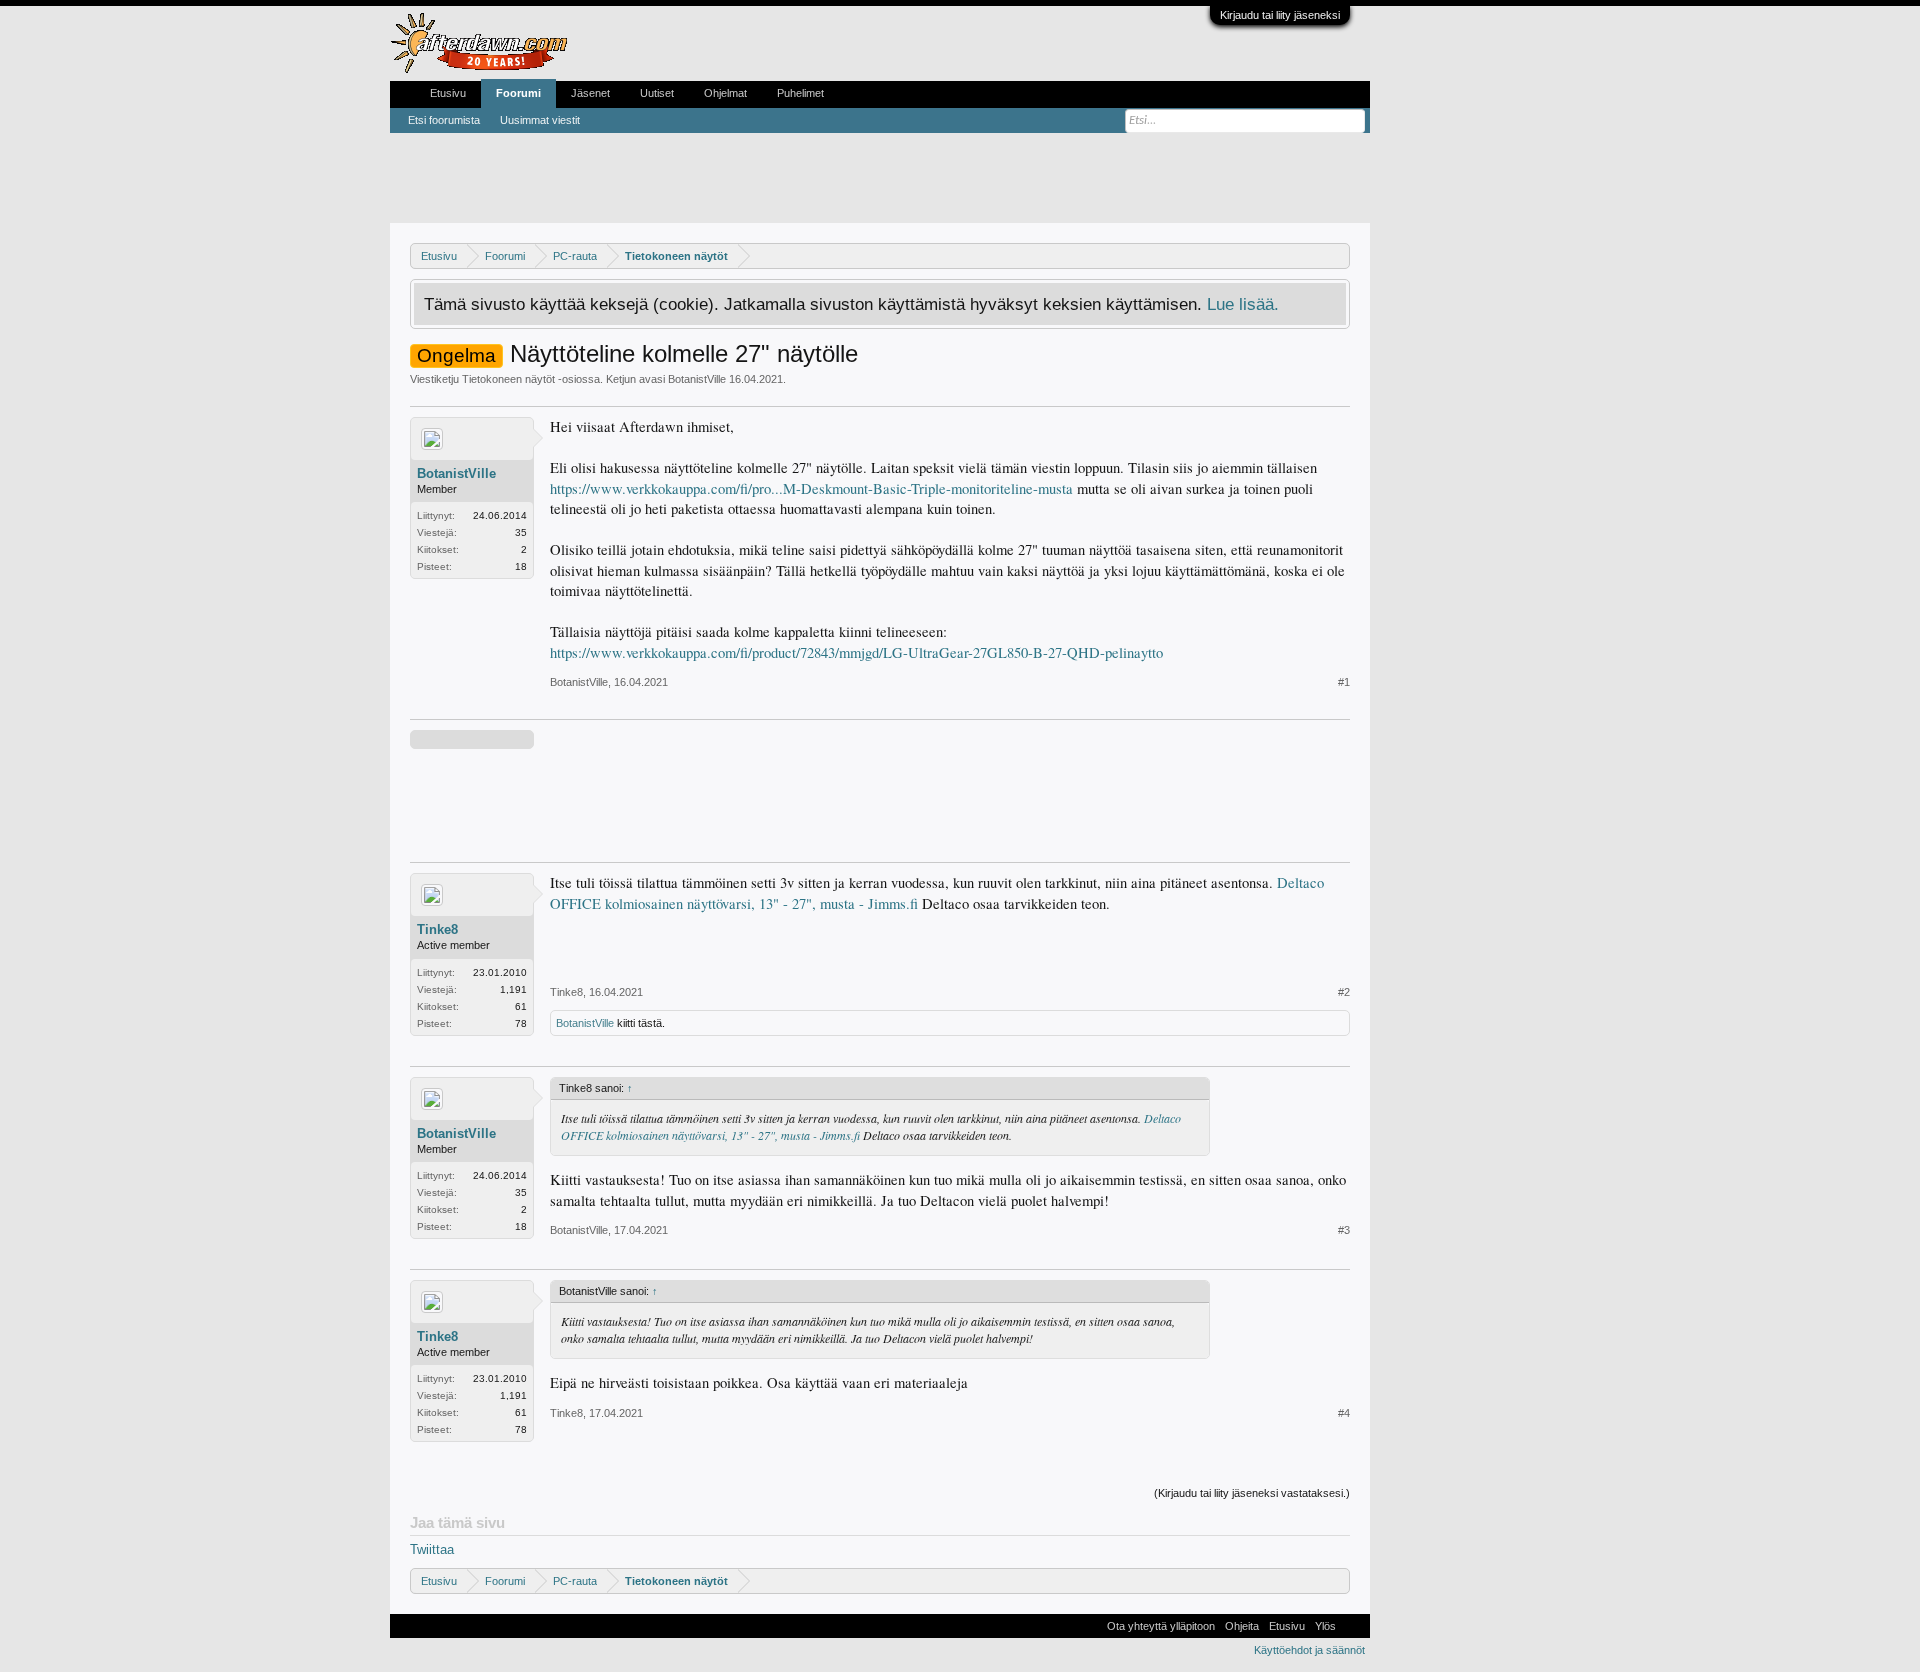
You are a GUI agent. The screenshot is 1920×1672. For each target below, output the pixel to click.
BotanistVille (697, 379)
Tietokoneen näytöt (508, 379)
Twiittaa (432, 1549)
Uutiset (657, 93)
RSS (1353, 1626)
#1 (1344, 682)
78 (521, 1023)
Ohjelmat (725, 93)
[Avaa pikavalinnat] (1337, 255)
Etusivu (448, 93)
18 (521, 566)
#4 (1344, 1413)
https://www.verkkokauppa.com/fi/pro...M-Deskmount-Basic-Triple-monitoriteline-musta (811, 488)
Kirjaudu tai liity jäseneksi (1280, 15)
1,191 (513, 989)
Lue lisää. (1243, 304)
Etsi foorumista (444, 120)
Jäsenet (590, 93)
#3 (1344, 1230)
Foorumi (518, 93)
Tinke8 (437, 929)
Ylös (1325, 1626)
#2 (1344, 992)
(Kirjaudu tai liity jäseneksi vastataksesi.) (1252, 1493)
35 (521, 532)
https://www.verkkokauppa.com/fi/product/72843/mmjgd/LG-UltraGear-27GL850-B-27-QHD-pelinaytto (856, 652)
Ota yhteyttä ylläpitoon (1161, 1626)
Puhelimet (800, 93)
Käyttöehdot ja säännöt (1309, 1650)
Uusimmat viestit (540, 120)
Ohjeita (1242, 1626)
